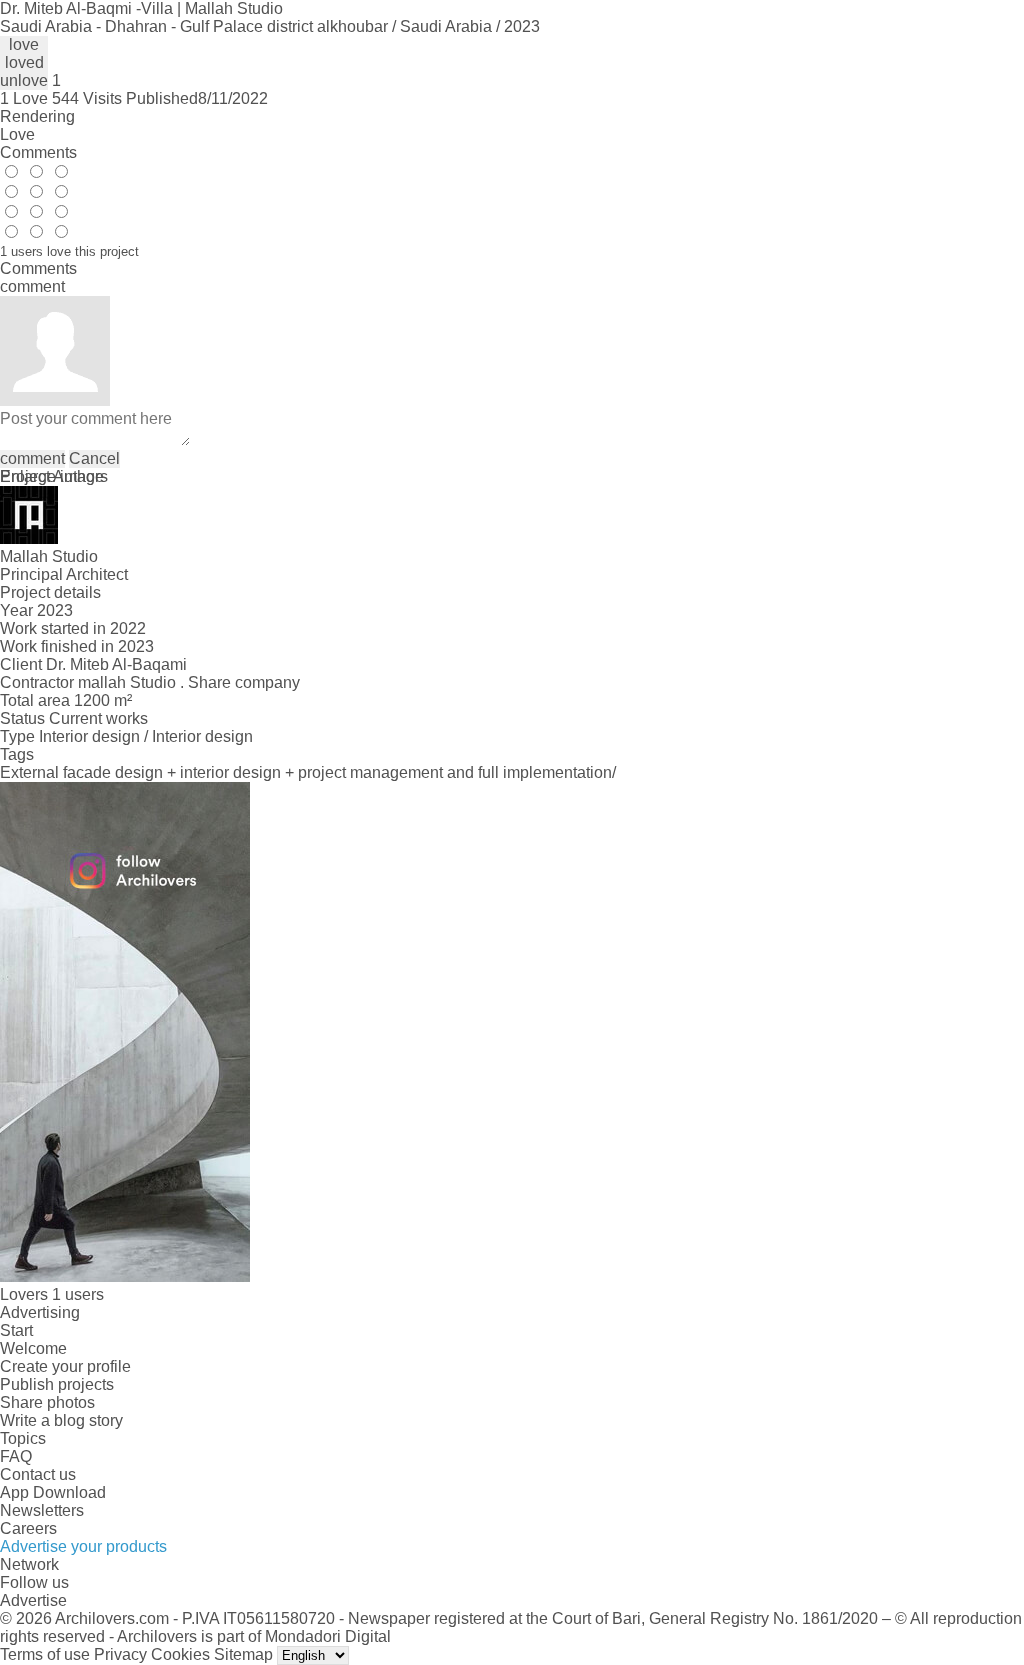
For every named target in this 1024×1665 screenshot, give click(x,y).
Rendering (37, 116)
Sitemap (243, 1654)
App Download (53, 1492)
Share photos (47, 1402)
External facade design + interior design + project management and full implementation (306, 772)
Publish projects (57, 1384)
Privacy (120, 1654)
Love (17, 134)
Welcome (33, 1348)
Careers (28, 1528)
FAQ (16, 1456)
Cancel (94, 458)
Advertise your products (83, 1546)
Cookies (180, 1654)
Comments (38, 152)
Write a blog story (61, 1420)
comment (32, 458)
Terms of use (45, 1654)
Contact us (38, 1474)
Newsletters (42, 1510)
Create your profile (65, 1366)
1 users (78, 1294)
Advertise (33, 1600)
